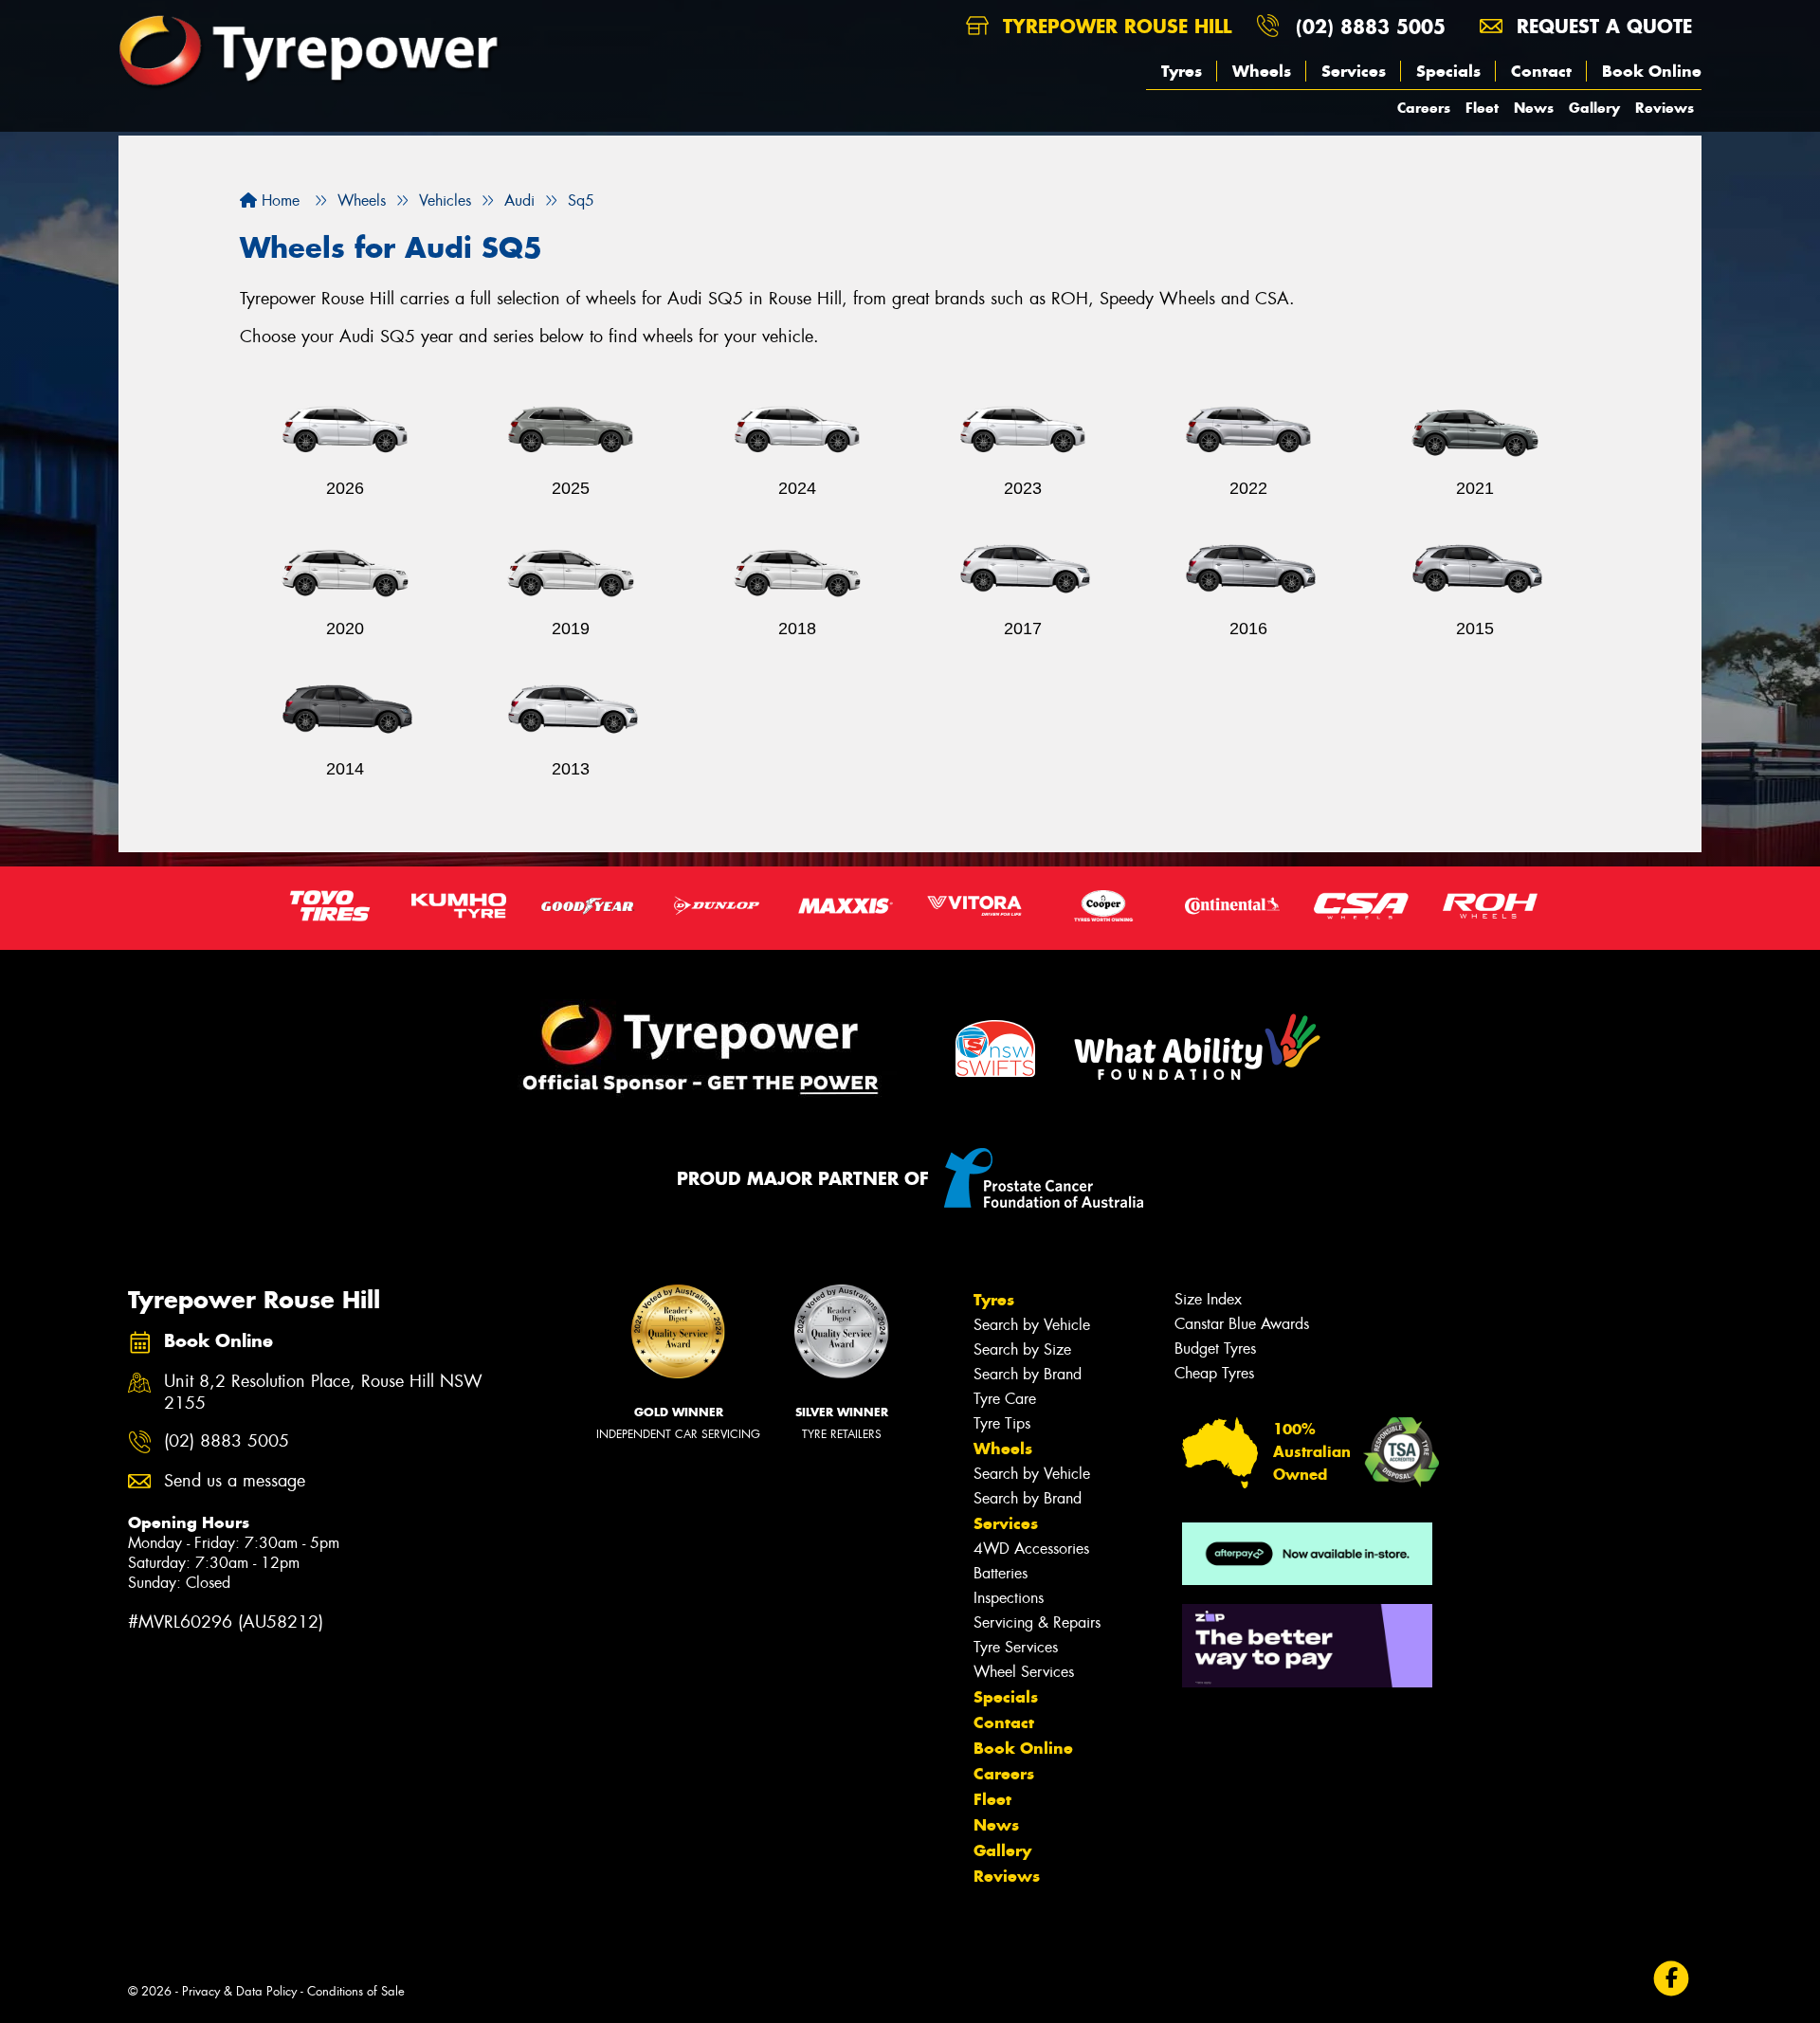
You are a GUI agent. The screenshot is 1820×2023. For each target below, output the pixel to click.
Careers (1424, 108)
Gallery (1594, 108)
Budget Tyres (1215, 1349)
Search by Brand (1028, 1374)
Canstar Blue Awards (1242, 1324)
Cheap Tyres (1214, 1373)
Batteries (1001, 1573)
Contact (1541, 71)
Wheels (1262, 71)
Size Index (1208, 1299)
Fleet (1482, 108)
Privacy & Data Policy (239, 1991)
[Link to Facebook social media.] (1672, 1978)
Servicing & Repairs (1037, 1622)
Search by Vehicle (1032, 1325)
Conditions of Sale (356, 1991)
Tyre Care (1005, 1399)
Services (1354, 71)
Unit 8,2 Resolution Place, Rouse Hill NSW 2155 (323, 1393)
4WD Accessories (1031, 1549)
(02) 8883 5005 (1371, 26)
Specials (1448, 71)
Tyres (1182, 71)
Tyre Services (1016, 1647)
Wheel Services (1024, 1672)
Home (278, 200)
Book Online (1652, 71)
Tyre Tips (1002, 1423)
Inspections (1009, 1598)
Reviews (1665, 108)
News (1534, 108)
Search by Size (1022, 1349)
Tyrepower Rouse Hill (1114, 26)
